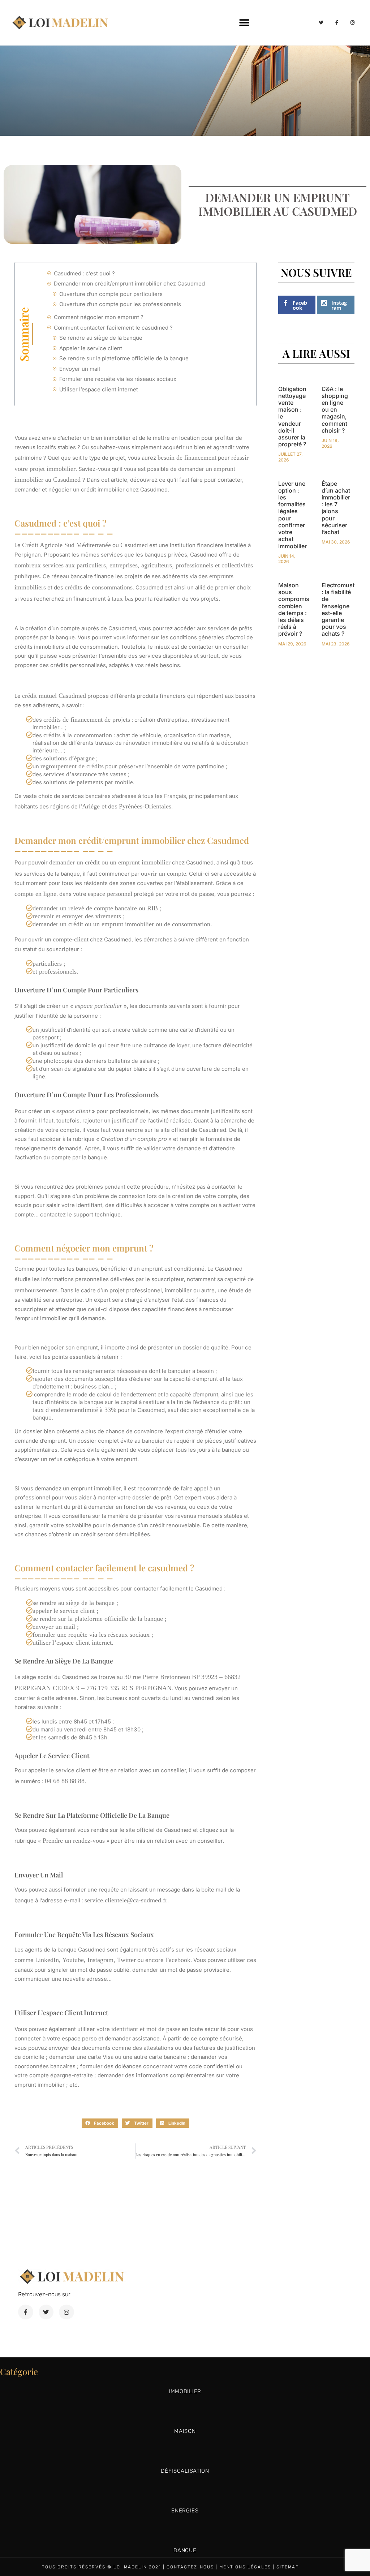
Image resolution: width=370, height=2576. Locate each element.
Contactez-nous (190, 2567)
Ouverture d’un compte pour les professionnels (120, 304)
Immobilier (185, 2391)
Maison (185, 2431)
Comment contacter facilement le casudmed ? (113, 328)
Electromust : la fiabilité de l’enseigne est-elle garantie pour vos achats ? (338, 609)
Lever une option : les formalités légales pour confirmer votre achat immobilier (292, 515)
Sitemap (288, 2567)
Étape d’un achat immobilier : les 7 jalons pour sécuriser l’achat (336, 508)
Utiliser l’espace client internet (99, 389)
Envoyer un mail (80, 369)
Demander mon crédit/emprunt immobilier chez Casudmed (129, 284)
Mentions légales (245, 2567)
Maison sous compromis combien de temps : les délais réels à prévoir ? (294, 609)
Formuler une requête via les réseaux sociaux (119, 379)
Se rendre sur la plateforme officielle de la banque (125, 358)
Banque (185, 2550)
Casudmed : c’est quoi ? (84, 273)
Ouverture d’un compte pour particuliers (112, 294)
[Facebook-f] (337, 22)
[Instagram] (353, 22)
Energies (185, 2511)
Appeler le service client (91, 348)
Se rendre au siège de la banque (102, 338)
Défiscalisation (185, 2471)
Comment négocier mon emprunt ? (99, 317)
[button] (244, 23)
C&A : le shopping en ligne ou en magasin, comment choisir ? (335, 410)
